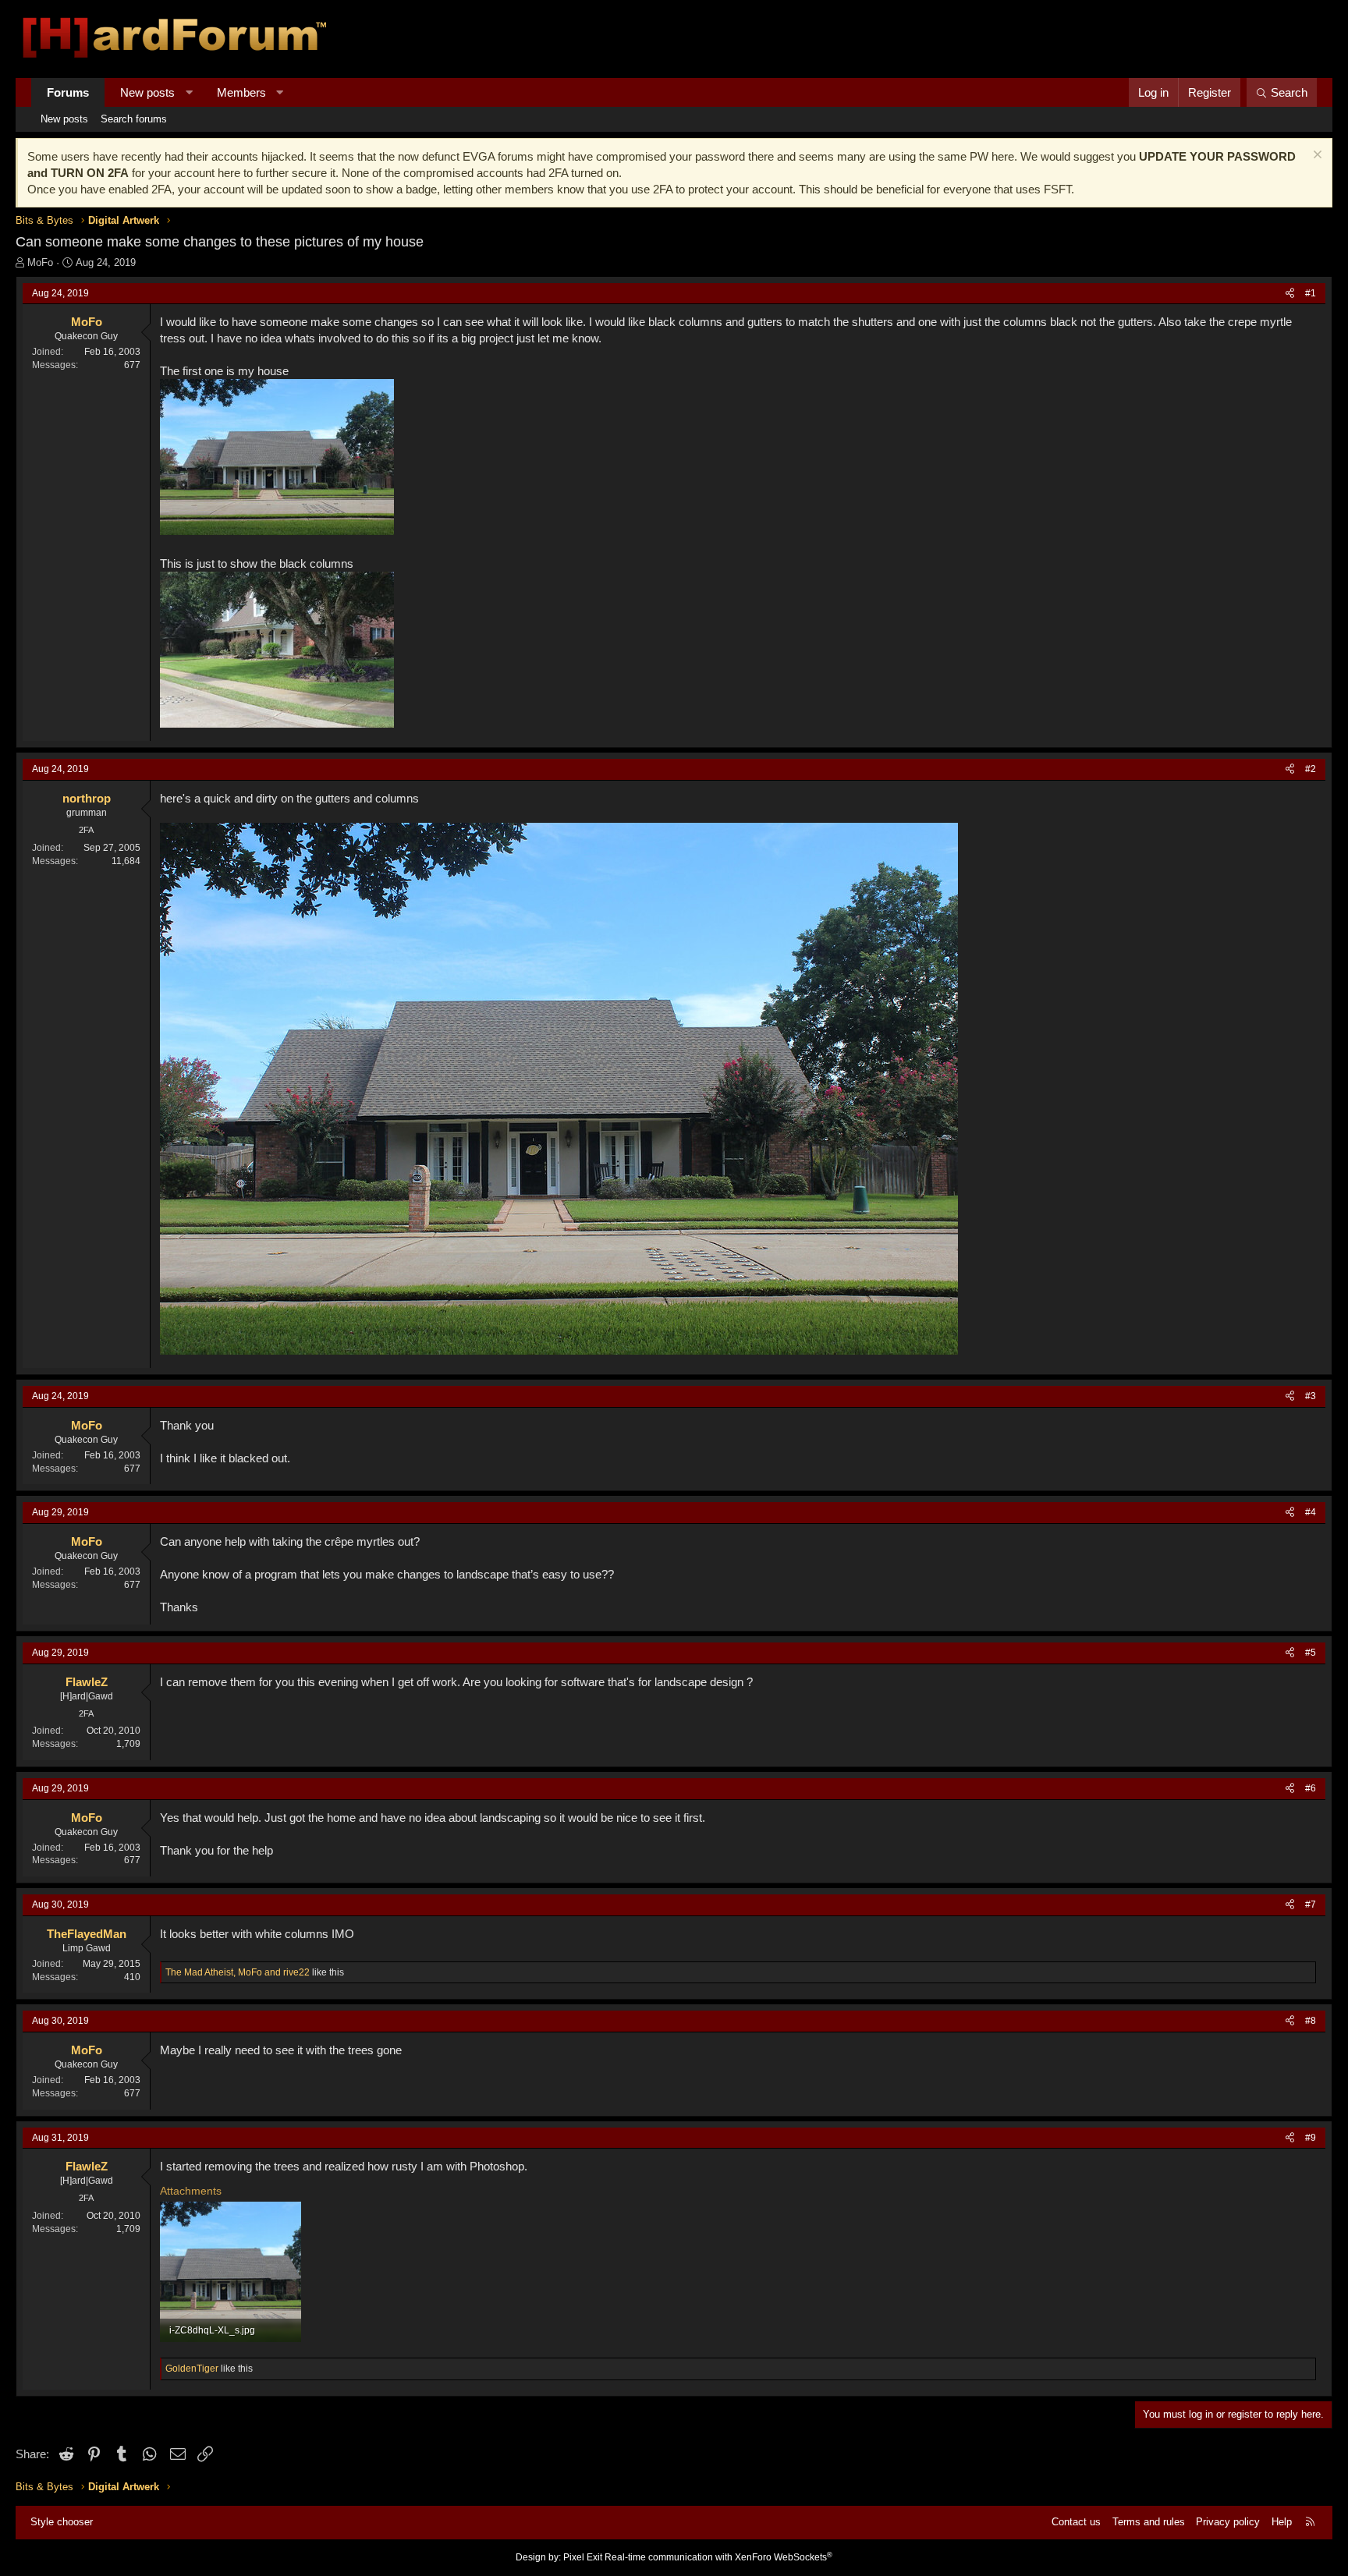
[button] (189, 92)
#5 (1311, 1653)
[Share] (1290, 294)
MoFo (40, 262)
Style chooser (62, 2522)
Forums (68, 92)
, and (238, 1972)
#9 (1311, 2138)
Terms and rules (1149, 2522)
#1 (1311, 293)
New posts (147, 92)
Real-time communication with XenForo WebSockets (718, 2557)
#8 (1311, 2021)
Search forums (134, 119)
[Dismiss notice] (1316, 156)
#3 (1311, 1396)
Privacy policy (1228, 2522)
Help (1282, 2522)
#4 (1311, 1512)
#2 (1311, 769)
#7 (1311, 1905)
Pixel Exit (583, 2557)
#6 (1311, 1788)
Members (241, 92)
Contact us (1076, 2522)
